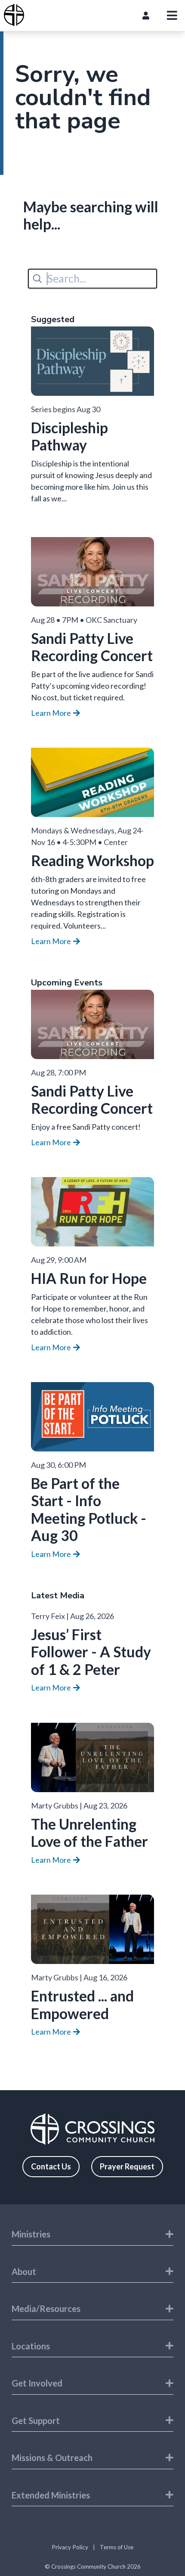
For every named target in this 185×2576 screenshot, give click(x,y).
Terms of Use (117, 2547)
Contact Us (51, 2166)
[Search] (37, 279)
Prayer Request (127, 2166)
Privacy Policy (70, 2547)
